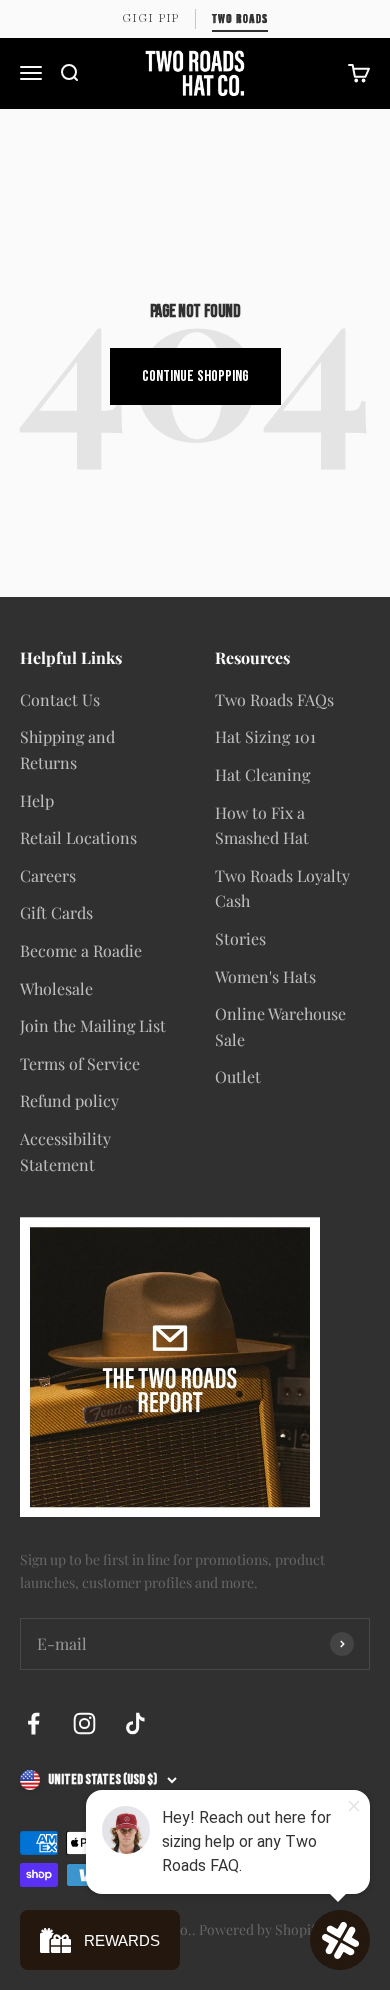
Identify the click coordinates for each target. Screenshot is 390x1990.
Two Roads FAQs (274, 699)
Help (37, 800)
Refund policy (69, 1100)
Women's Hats (265, 976)
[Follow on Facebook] (33, 1723)
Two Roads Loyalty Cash (282, 888)
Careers (48, 875)
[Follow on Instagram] (84, 1723)
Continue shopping (195, 376)
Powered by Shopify (261, 1929)
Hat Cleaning (262, 774)
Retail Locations (78, 837)
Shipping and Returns (67, 749)
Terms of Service (80, 1063)
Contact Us (60, 699)
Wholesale (56, 988)
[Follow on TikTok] (135, 1723)
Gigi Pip (150, 18)
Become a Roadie (81, 950)
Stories (240, 938)
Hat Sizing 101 (265, 736)
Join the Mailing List (93, 1025)
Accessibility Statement (65, 1151)
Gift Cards (56, 912)
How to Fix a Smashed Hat (262, 825)
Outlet (238, 1076)
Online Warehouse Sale (280, 1026)
